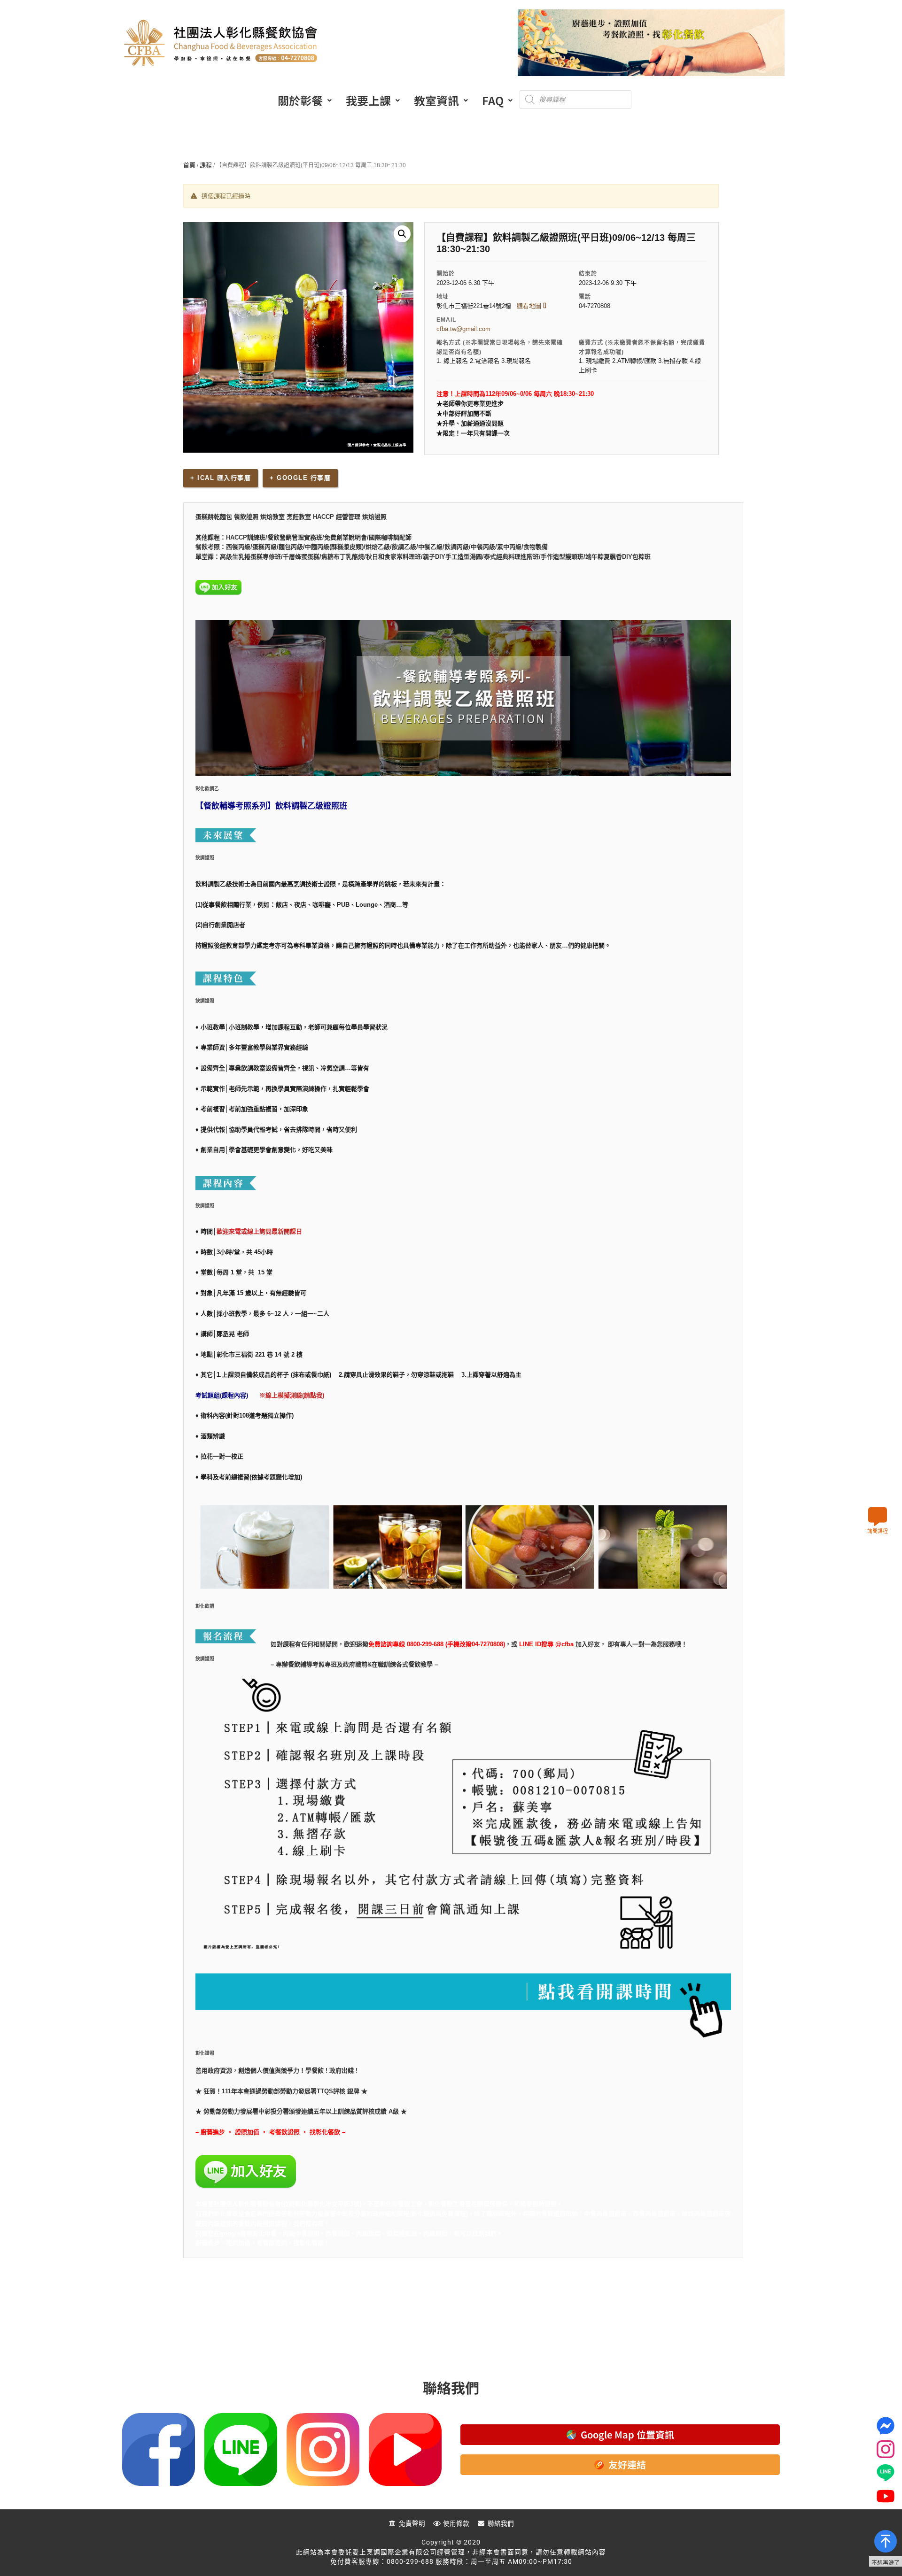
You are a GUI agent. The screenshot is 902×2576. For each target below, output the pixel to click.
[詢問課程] (878, 1517)
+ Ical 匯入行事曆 (221, 478)
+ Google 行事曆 (300, 478)
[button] (305, 100)
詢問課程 (878, 1531)
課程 (206, 165)
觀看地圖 (530, 306)
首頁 (189, 165)
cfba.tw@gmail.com (463, 329)
